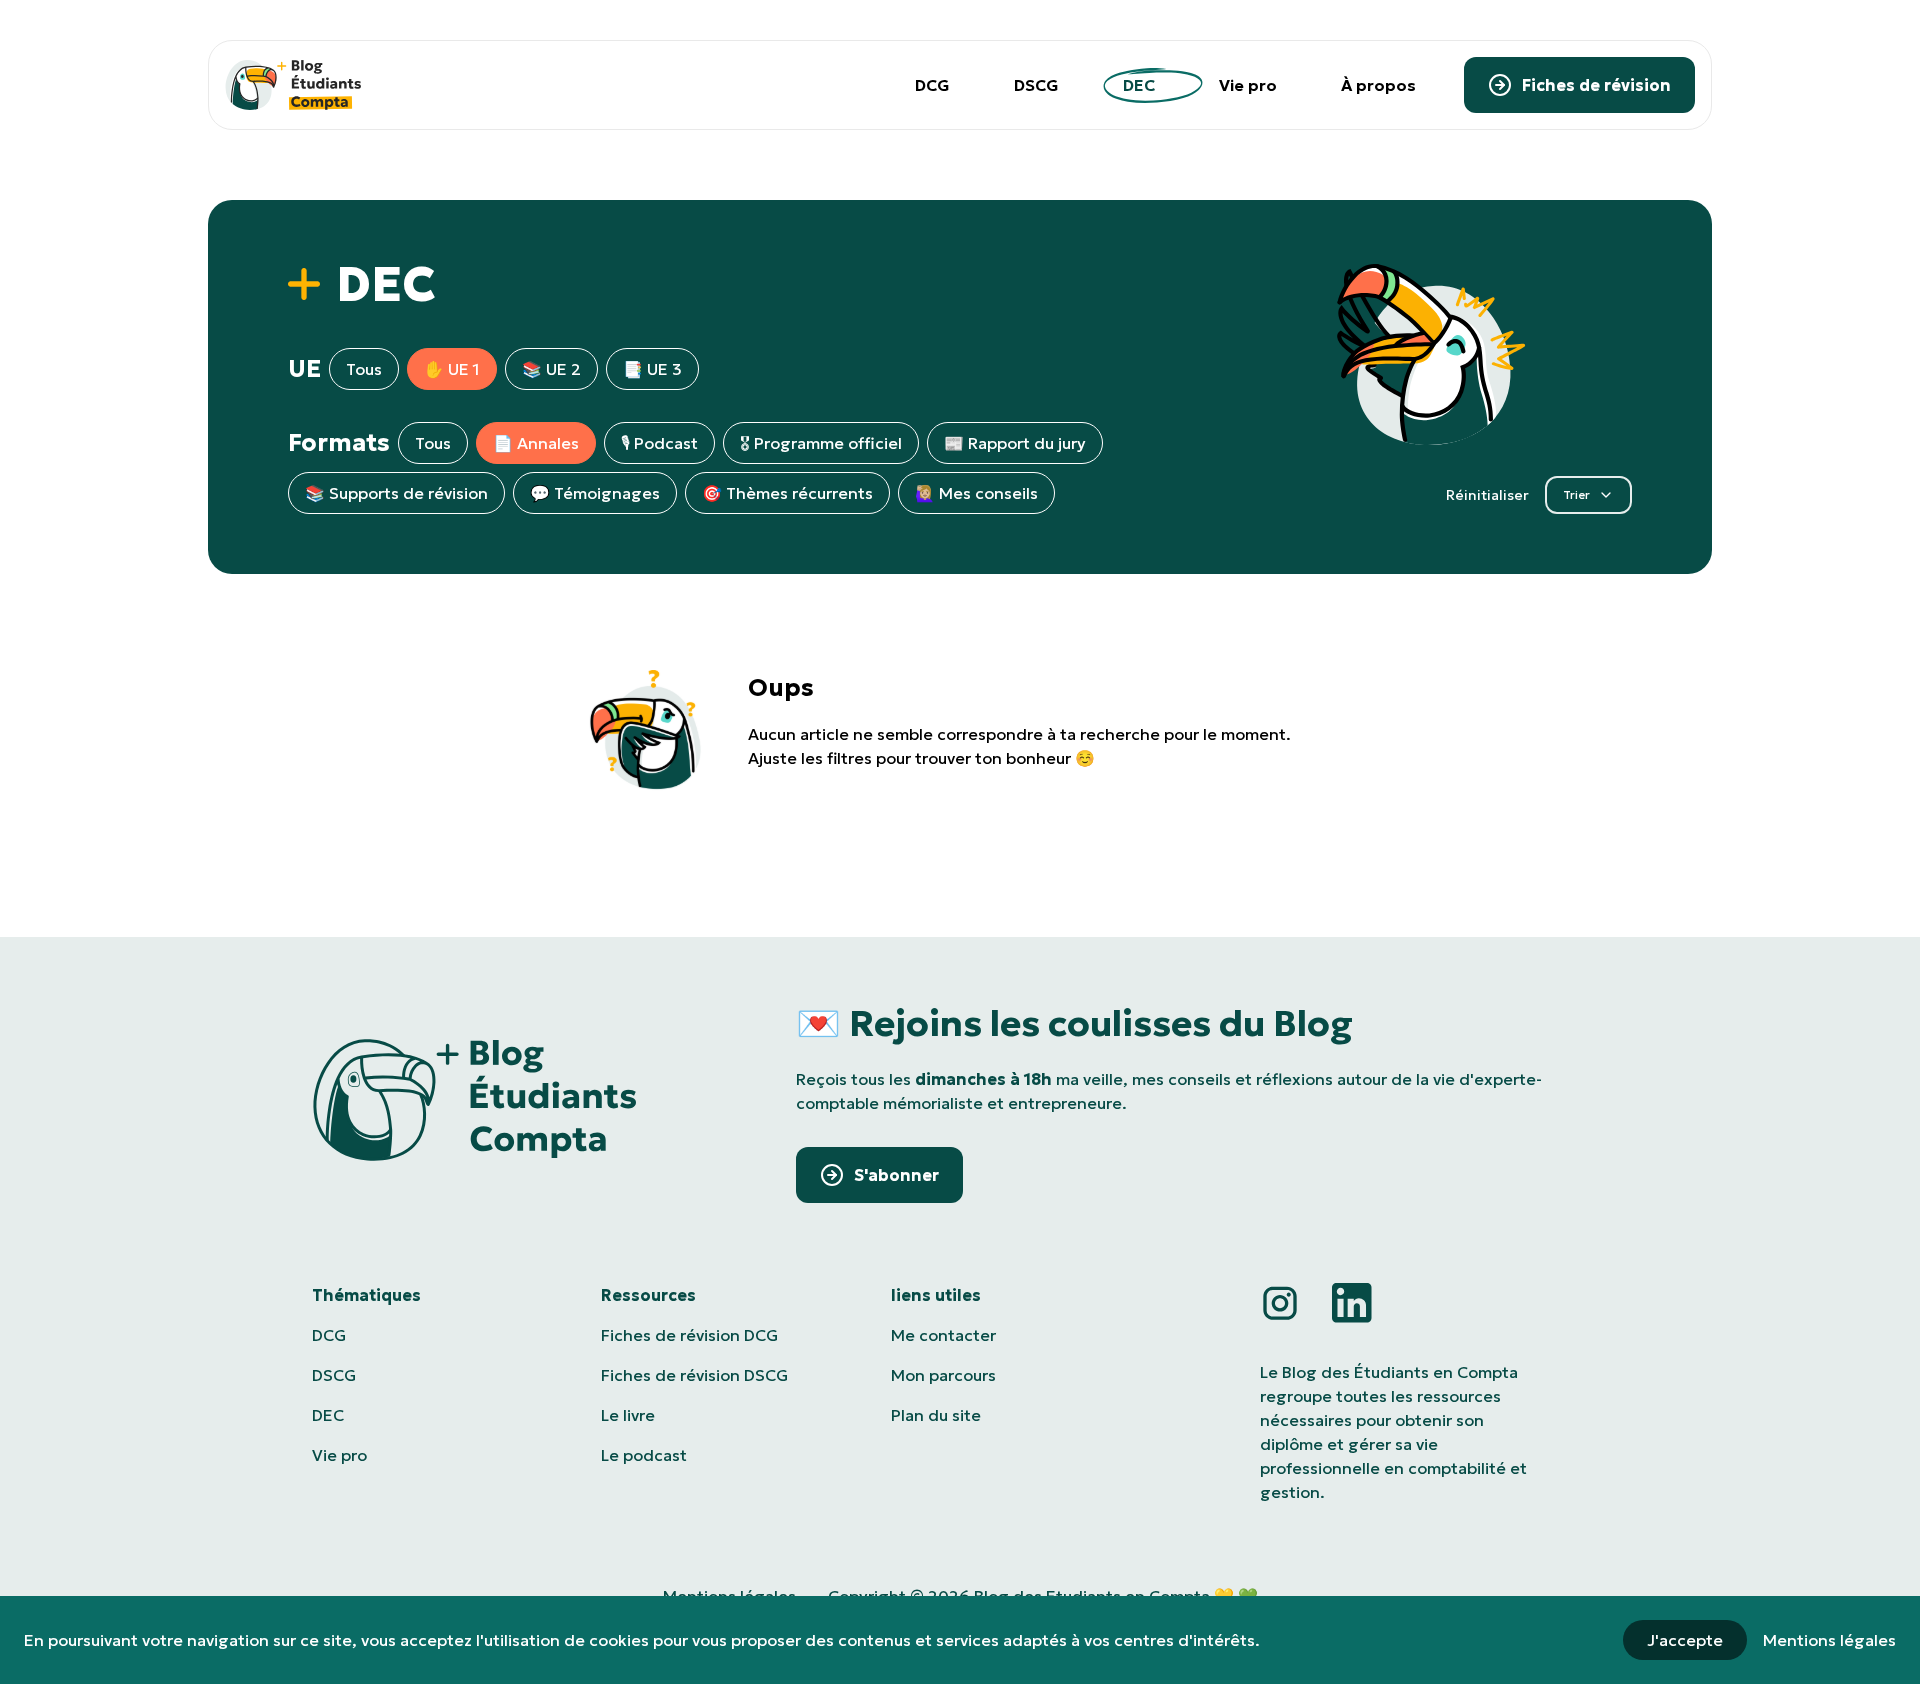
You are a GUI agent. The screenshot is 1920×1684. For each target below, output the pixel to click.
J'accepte (1685, 1640)
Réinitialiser (1487, 495)
